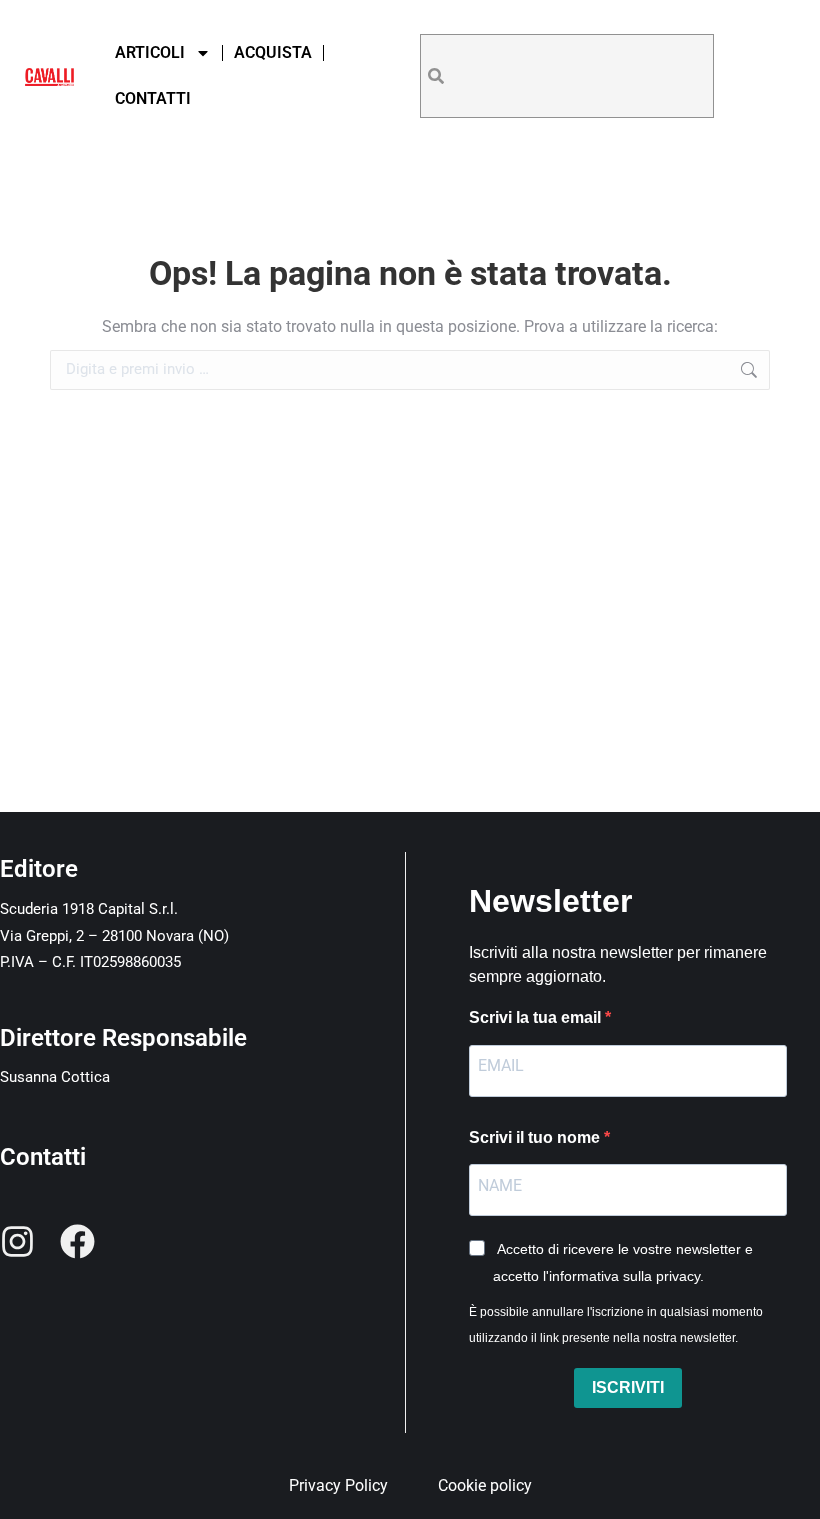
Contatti (153, 98)
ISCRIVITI (628, 1387)
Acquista (273, 52)
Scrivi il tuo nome (536, 1137)
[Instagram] (17, 1241)
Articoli (150, 52)
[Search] (436, 76)
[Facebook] (77, 1241)
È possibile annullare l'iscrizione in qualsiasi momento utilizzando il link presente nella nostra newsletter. (616, 1325)
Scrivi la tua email (537, 1017)
